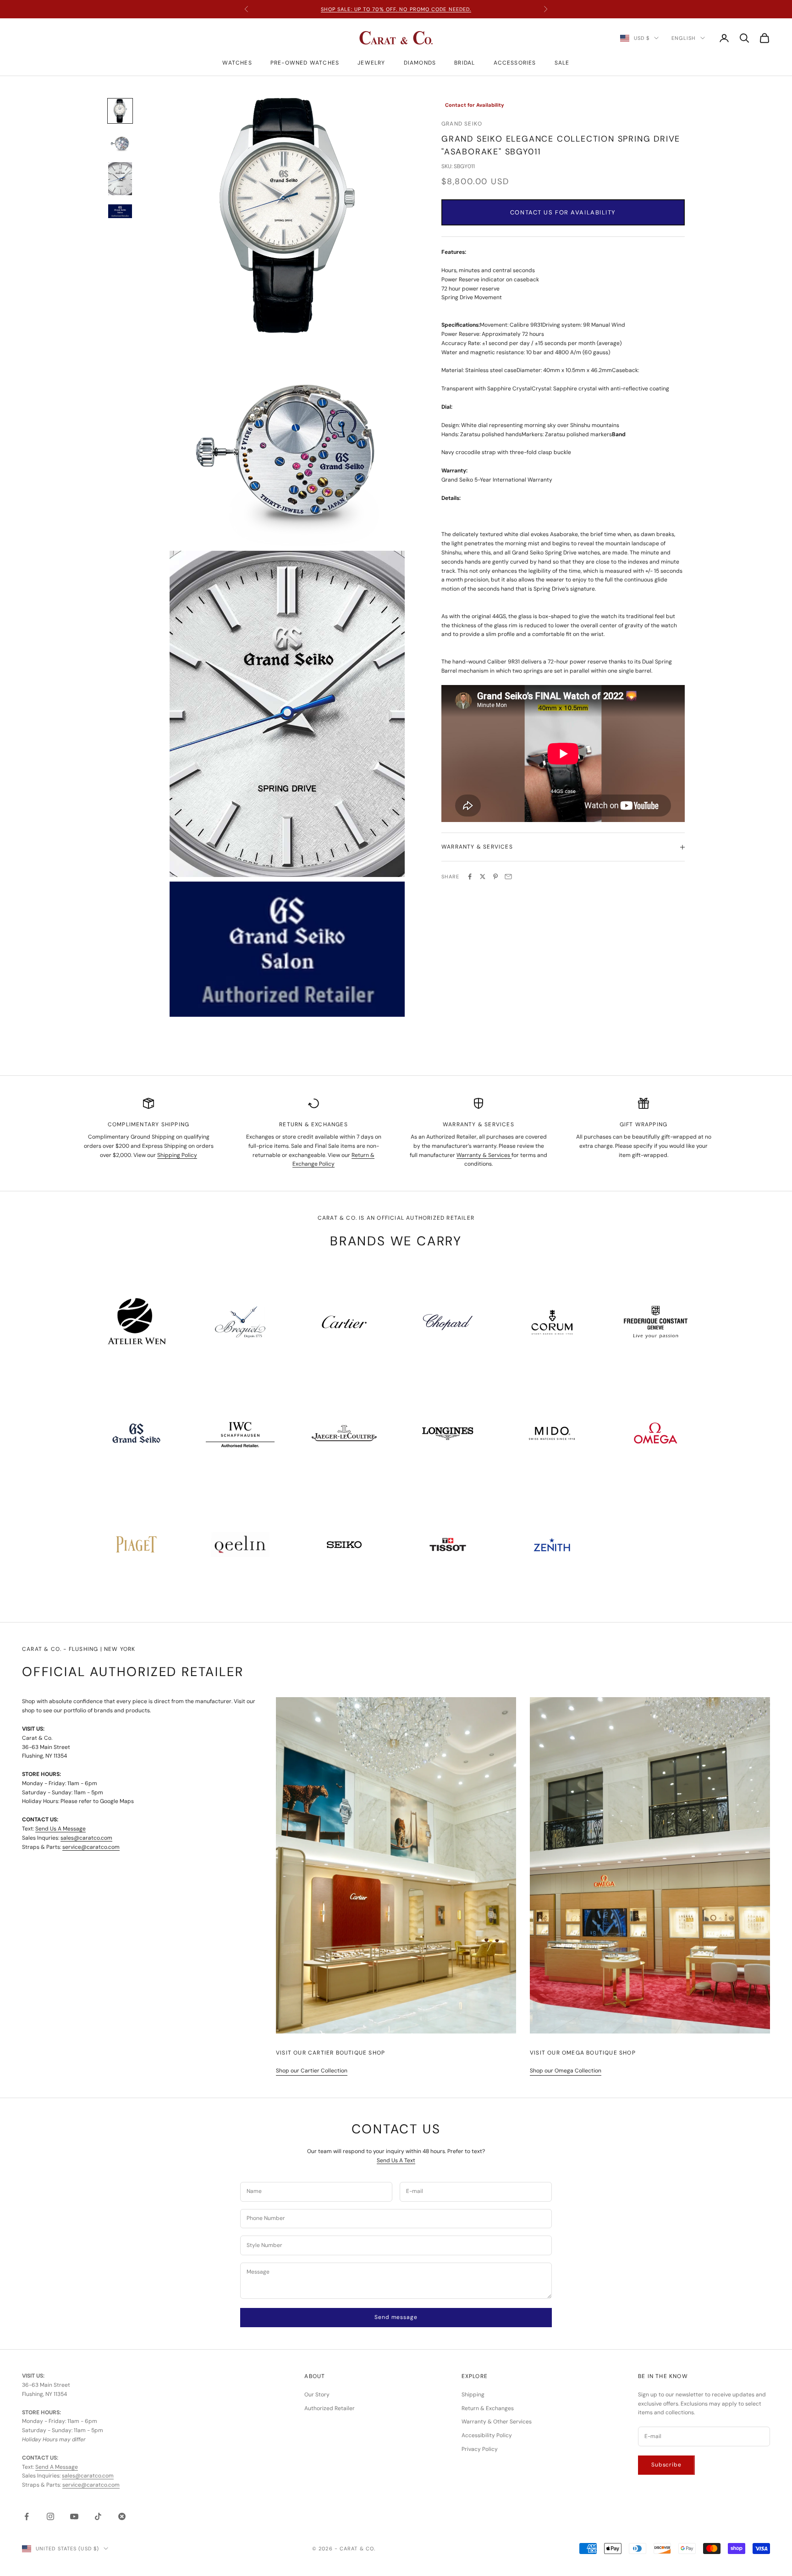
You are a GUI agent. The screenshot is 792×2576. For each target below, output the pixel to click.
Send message (396, 2317)
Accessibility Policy (487, 2435)
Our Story (317, 2395)
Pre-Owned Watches (305, 63)
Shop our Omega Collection (566, 2071)
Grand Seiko (462, 124)
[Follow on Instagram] (50, 2516)
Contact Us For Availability (563, 212)
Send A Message (57, 2467)
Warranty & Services (484, 1155)
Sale (562, 63)
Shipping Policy (177, 1155)
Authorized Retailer (330, 2408)
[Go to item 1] (120, 111)
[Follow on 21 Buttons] (122, 2516)
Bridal (465, 63)
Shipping (473, 2395)
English (684, 38)
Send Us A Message (60, 1829)
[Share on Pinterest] (495, 877)
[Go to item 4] (120, 211)
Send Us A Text (396, 2160)
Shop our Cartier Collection (312, 2071)
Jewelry (371, 63)
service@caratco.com (91, 1847)
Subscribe (666, 2465)
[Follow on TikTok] (98, 2516)
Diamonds (420, 63)
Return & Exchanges (488, 2408)
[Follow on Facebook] (27, 2516)
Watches (237, 63)
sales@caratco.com (86, 1838)
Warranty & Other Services (497, 2422)
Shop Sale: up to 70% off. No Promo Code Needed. (396, 9)
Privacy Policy (480, 2449)
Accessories (515, 63)
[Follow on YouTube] (74, 2516)
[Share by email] (508, 877)
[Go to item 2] (120, 143)
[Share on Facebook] (470, 877)
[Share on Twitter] (483, 877)
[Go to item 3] (120, 179)
